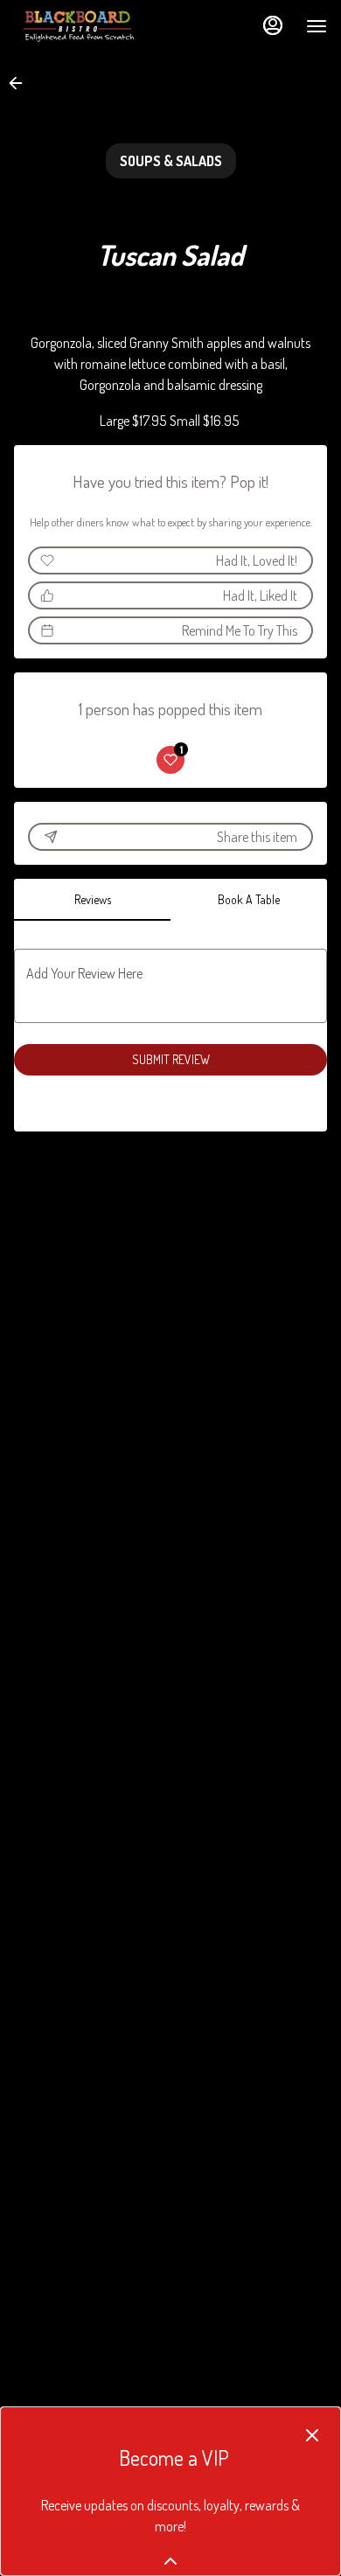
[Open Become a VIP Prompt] (170, 2561)
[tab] (92, 900)
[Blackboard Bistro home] (93, 26)
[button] (21, 83)
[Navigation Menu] (317, 26)
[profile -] (273, 25)
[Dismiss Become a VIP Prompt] (312, 2435)
